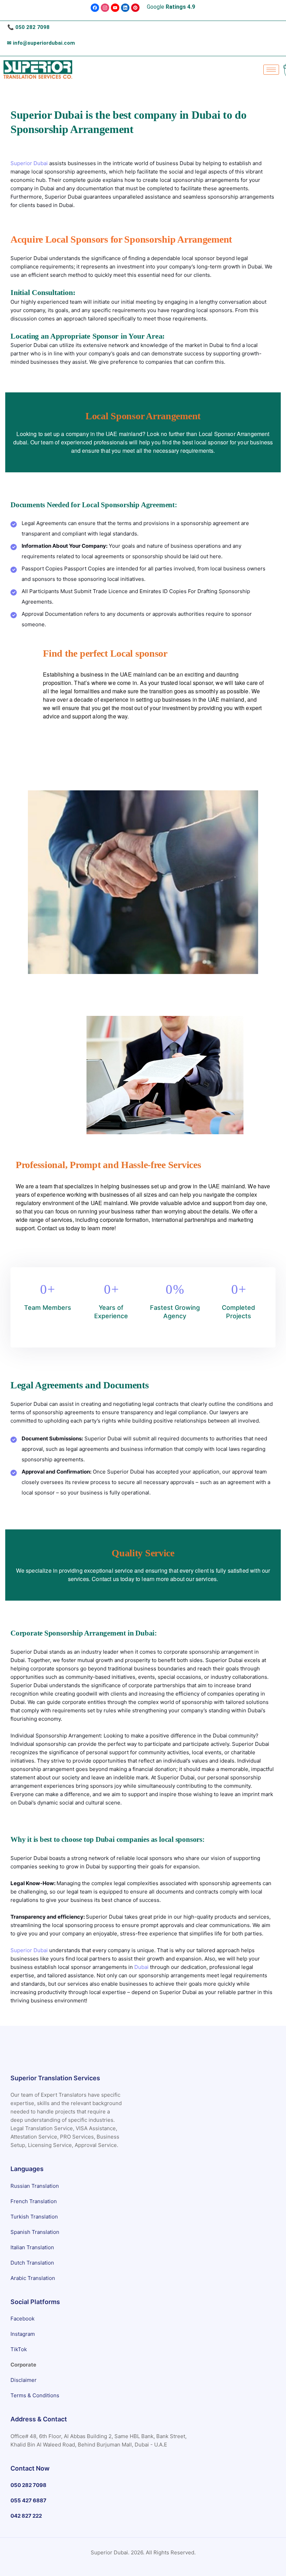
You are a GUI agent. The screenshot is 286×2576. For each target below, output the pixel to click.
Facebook (22, 2319)
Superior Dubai (29, 163)
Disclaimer (24, 2380)
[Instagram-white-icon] (105, 8)
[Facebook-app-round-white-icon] (95, 8)
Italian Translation (32, 2247)
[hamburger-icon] (271, 70)
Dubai (141, 1967)
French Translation (34, 2201)
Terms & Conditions (35, 2395)
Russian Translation (35, 2186)
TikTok (19, 2349)
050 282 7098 (32, 27)
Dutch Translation (32, 2262)
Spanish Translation (35, 2232)
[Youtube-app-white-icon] (115, 8)
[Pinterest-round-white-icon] (135, 8)
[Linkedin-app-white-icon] (125, 8)
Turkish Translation (34, 2216)
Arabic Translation (33, 2278)
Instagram (23, 2334)
